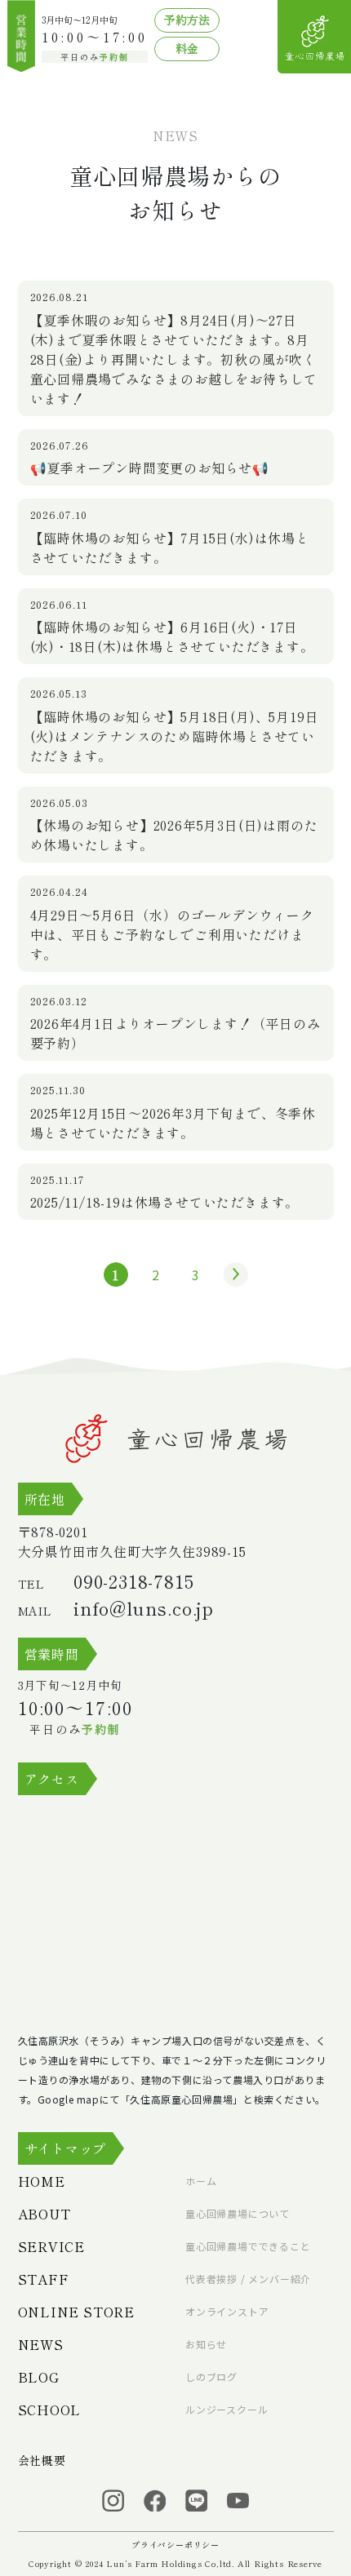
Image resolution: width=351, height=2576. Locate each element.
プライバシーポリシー (175, 2545)
